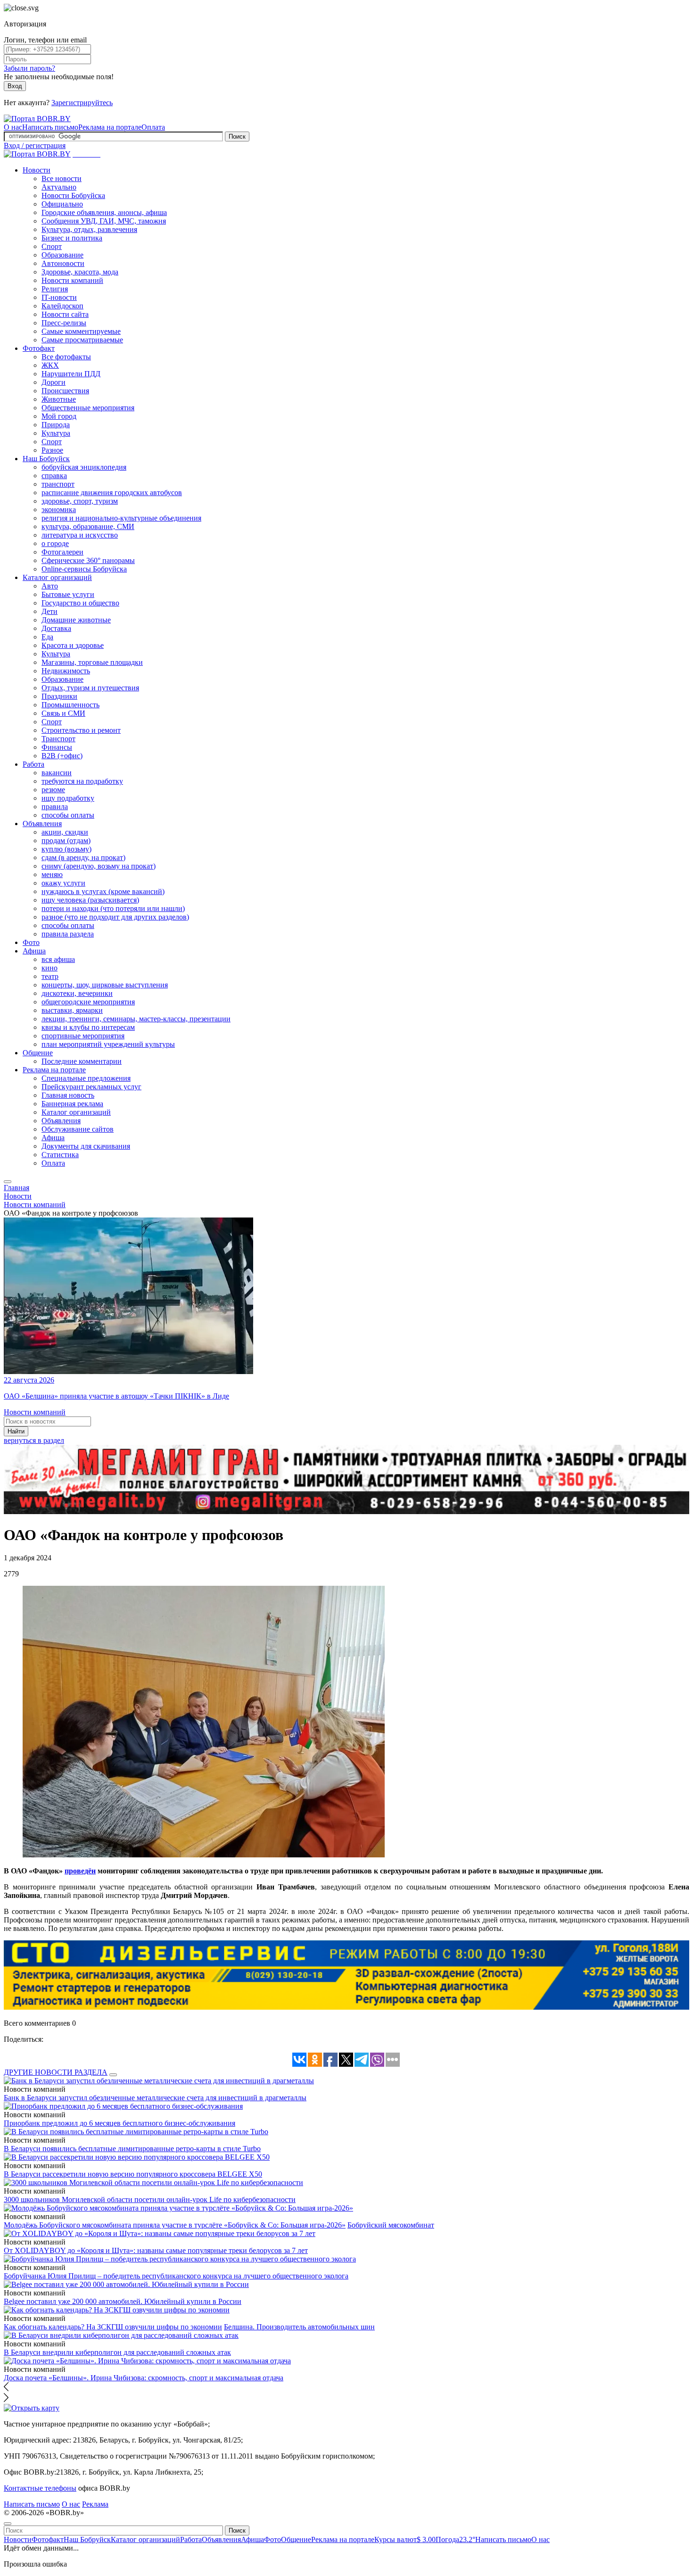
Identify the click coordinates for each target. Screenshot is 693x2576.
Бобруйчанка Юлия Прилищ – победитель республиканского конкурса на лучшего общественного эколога (176, 2276)
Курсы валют (405, 2539)
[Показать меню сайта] (8, 1182)
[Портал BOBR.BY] (37, 119)
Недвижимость (66, 671)
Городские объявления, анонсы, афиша (104, 212)
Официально (62, 204)
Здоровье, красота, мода (80, 272)
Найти (16, 1431)
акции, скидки (65, 832)
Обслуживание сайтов (78, 1129)
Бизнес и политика (72, 238)
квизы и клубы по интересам (88, 1027)
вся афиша (58, 959)
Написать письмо (50, 127)
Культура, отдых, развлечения (89, 229)
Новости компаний (72, 280)
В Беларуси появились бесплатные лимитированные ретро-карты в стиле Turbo (132, 2149)
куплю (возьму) (66, 849)
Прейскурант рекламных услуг (91, 1087)
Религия (55, 289)
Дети (49, 611)
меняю (52, 874)
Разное (52, 450)
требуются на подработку (82, 781)
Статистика (60, 1155)
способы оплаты (68, 815)
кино (49, 968)
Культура (56, 433)
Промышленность (70, 705)
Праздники (59, 696)
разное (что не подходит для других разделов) (115, 917)
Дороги (54, 382)
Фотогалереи (62, 552)
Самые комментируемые (81, 331)
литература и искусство (80, 535)
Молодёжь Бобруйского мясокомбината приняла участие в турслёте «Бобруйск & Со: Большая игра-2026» (175, 2225)
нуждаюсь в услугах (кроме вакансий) (103, 891)
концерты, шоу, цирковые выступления (105, 985)
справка (54, 476)
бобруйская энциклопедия (84, 467)
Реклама (95, 2504)
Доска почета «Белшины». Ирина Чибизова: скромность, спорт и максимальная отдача (144, 2378)
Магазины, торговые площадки (92, 662)
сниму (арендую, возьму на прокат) (99, 866)
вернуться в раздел (34, 1440)
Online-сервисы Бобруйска (84, 569)
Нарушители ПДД (71, 374)
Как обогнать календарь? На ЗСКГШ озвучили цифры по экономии (113, 2327)
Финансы (57, 747)
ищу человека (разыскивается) (90, 900)
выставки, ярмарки (72, 1010)
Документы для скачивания (86, 1146)
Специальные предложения (86, 1078)
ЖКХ (50, 365)
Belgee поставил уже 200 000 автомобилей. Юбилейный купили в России (123, 2301)
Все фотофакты (66, 357)
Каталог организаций (57, 577)
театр (50, 976)
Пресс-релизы (64, 323)
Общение (38, 1053)
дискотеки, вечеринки (77, 993)
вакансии (57, 773)
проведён (80, 1871)
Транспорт (58, 739)
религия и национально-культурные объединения (121, 518)
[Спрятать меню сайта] (8, 2524)
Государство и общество (80, 603)
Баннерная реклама (72, 1104)
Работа (33, 764)
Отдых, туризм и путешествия (90, 688)
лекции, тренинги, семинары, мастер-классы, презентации (136, 1019)
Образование (62, 255)
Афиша (34, 951)
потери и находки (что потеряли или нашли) (113, 908)
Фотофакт (39, 348)
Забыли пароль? (29, 68)
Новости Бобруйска (73, 195)
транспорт (58, 484)
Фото (31, 942)
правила (55, 807)
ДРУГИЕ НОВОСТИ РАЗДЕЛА (56, 2072)
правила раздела (68, 934)
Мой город (59, 416)
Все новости (62, 178)
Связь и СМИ (63, 713)
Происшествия (65, 391)
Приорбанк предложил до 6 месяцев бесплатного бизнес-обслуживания (120, 2123)
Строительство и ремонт (81, 730)
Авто (50, 586)
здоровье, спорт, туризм (80, 501)
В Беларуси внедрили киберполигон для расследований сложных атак (117, 2352)
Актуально (59, 187)
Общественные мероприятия (88, 408)
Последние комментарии (82, 1061)
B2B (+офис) (62, 756)
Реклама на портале (110, 127)
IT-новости (59, 297)
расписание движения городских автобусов (112, 493)
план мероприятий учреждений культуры (108, 1044)
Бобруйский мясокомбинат (391, 2225)
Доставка (56, 628)
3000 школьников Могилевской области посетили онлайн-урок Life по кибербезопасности (150, 2199)
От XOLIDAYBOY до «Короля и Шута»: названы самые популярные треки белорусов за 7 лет (156, 2250)
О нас (13, 127)
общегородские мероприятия (88, 1002)
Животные (59, 399)
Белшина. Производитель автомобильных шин (299, 2327)
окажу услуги (63, 883)
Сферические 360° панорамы (88, 560)
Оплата (153, 127)
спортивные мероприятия (83, 1036)
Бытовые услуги (68, 594)
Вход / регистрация (35, 145)
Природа (56, 425)
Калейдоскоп (62, 306)
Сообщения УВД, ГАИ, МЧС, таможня (104, 221)
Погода (455, 2539)
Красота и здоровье (73, 645)
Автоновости (63, 263)
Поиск (237, 137)
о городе (55, 543)
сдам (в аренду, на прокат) (83, 857)
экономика (59, 509)
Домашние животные (76, 620)
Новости (37, 170)
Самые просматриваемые (82, 340)
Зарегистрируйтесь (82, 103)
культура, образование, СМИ (88, 526)
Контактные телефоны (40, 2488)
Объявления (42, 824)
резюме (53, 790)
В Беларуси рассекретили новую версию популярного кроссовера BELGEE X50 (133, 2174)
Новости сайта (65, 314)
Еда (47, 637)
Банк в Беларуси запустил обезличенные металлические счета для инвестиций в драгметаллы (155, 2098)
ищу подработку (68, 798)
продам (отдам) (66, 841)
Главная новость (68, 1095)
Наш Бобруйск (46, 459)
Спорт (52, 246)
